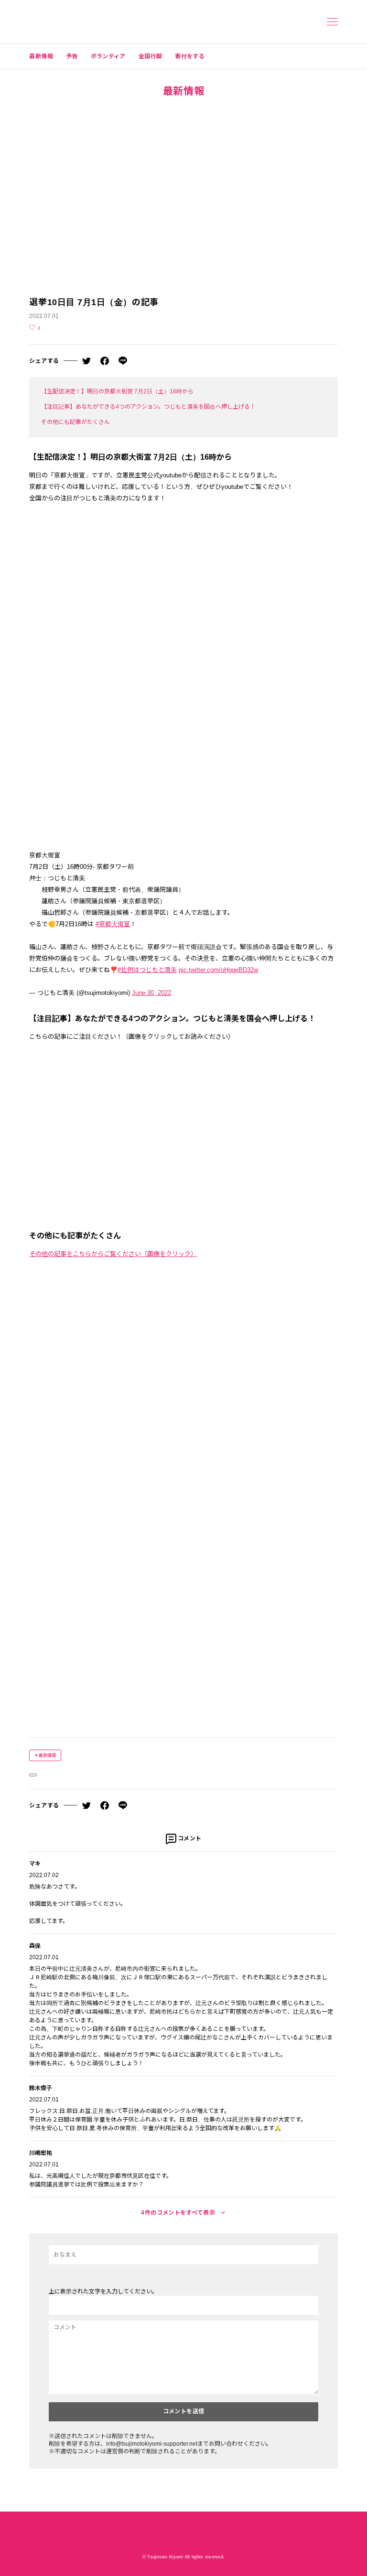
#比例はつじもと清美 (147, 970)
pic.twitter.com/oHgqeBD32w (218, 970)
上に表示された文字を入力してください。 (103, 2291)
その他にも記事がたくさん (76, 422)
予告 (72, 56)
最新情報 (41, 56)
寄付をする (190, 56)
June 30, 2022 (151, 993)
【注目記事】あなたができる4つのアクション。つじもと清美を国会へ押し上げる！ (148, 407)
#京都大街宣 (113, 924)
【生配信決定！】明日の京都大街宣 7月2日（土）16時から (117, 391)
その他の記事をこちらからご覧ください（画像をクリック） (113, 1254)
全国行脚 (150, 56)
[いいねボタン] (33, 1775)
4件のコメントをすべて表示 (179, 2213)
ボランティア (108, 56)
